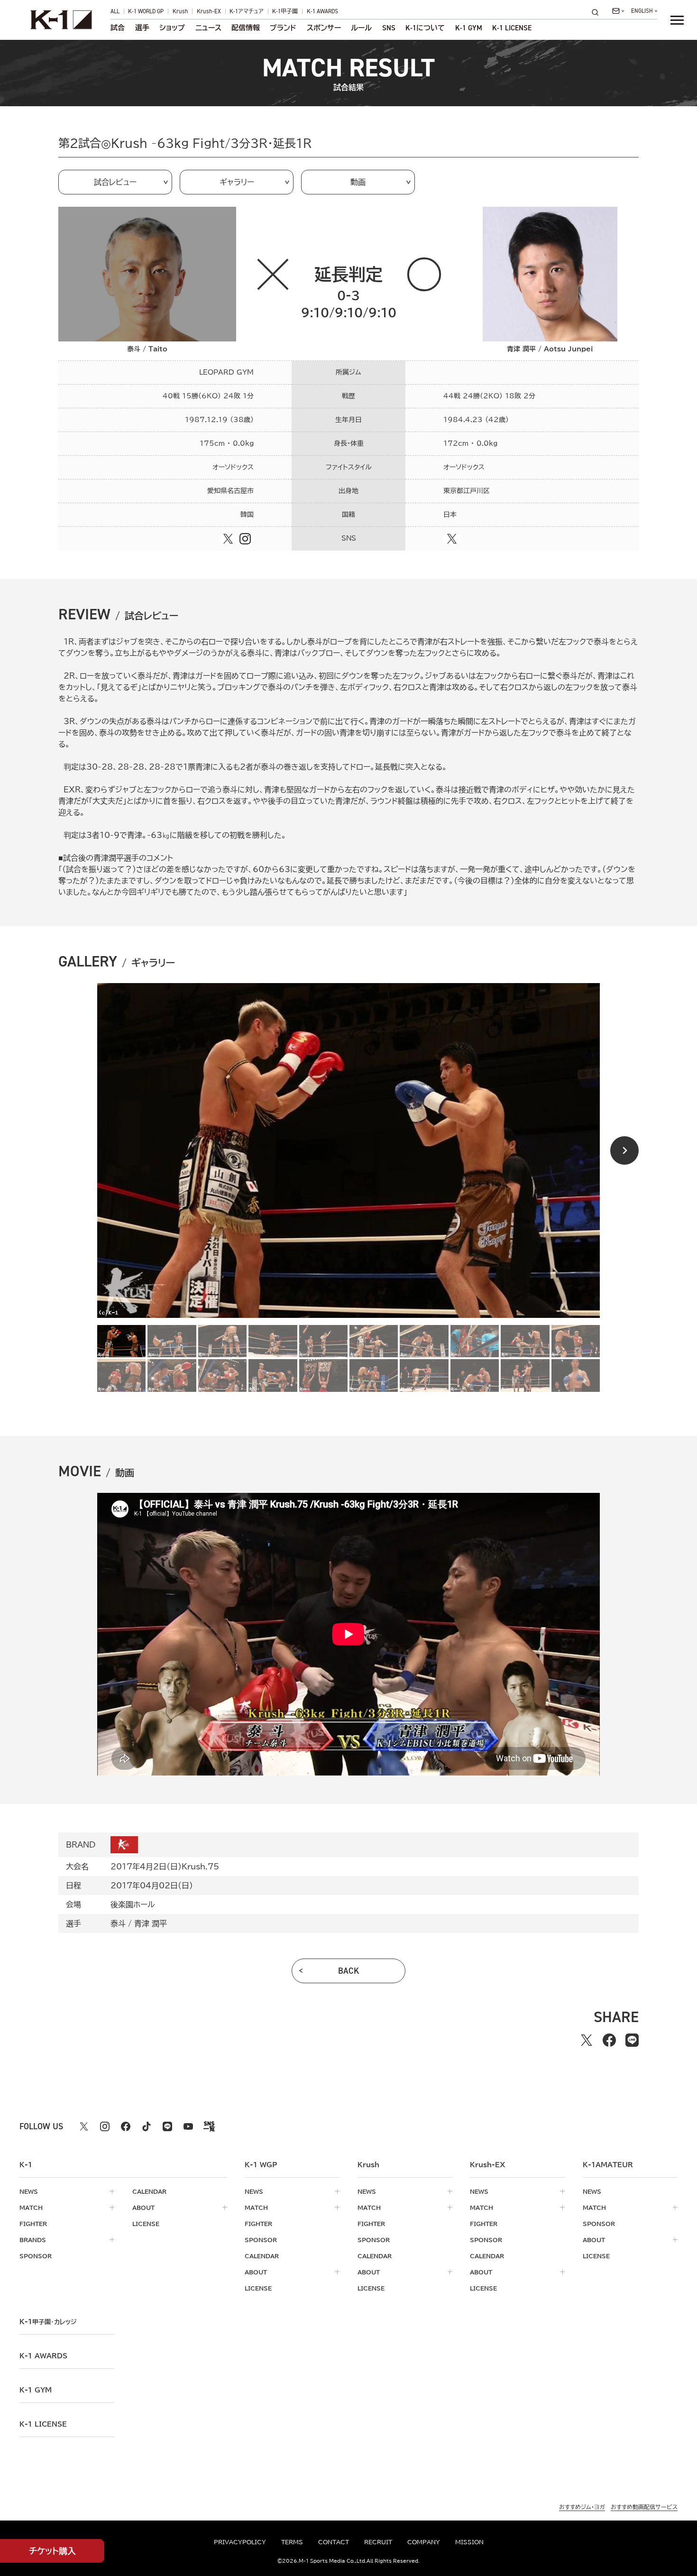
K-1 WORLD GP (146, 11)
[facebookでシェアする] (609, 2040)
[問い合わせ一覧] (618, 11)
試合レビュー (115, 182)
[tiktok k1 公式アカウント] (147, 2126)
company (424, 2542)
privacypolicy (240, 2542)
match (31, 2208)
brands (33, 2240)
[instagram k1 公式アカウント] (105, 2126)
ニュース (208, 28)
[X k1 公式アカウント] (84, 2126)
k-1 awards (43, 2356)
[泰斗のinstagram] (245, 539)
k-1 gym (36, 2390)
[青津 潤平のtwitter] (452, 539)
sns (389, 28)
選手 (142, 28)
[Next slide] (624, 1150)
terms (292, 2542)
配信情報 (246, 28)
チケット (52, 2551)
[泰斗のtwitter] (228, 539)
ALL (115, 11)
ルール (361, 28)
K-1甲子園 (285, 11)
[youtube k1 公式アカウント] (188, 2126)
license (146, 2224)
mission (469, 2542)
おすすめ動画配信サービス (644, 2507)
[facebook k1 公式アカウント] (126, 2126)
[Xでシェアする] (587, 2040)
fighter (33, 2224)
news (29, 2191)
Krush (180, 11)
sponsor (36, 2256)
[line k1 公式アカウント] (167, 2126)
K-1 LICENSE (512, 28)
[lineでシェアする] (632, 2040)
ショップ (172, 28)
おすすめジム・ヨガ (582, 2507)
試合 (118, 28)
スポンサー (324, 28)
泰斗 (118, 1923)
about (143, 2208)
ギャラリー (237, 182)
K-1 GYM (469, 28)
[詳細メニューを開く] (677, 20)
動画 (358, 182)
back (349, 1971)
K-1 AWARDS (322, 11)
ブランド (283, 28)
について (425, 28)
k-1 (48, 2322)
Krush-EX (209, 11)
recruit (378, 2542)
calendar (149, 2191)
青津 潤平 (151, 1923)
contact (334, 2542)
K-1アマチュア (247, 11)
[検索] (598, 12)
